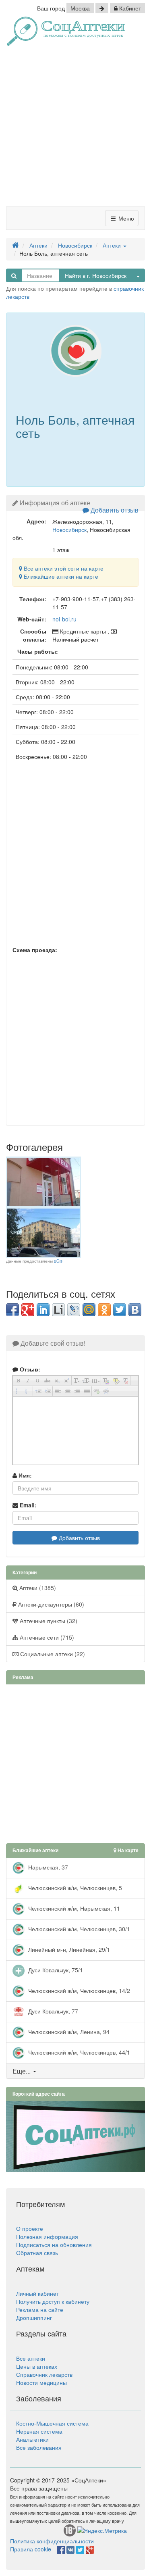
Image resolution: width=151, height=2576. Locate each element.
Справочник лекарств (44, 2374)
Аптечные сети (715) (46, 1637)
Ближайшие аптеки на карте (60, 576)
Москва (80, 8)
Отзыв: (29, 1369)
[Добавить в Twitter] (120, 1310)
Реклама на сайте (40, 2309)
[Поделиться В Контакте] (135, 1310)
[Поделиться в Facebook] (12, 1310)
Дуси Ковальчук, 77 (52, 2011)
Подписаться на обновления (54, 2245)
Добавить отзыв (114, 510)
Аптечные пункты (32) (48, 1621)
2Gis (58, 1261)
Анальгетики (32, 2439)
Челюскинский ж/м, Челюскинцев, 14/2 (78, 1990)
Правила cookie (31, 2549)
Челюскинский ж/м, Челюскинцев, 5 (74, 1887)
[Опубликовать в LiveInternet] (58, 1310)
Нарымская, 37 (47, 1867)
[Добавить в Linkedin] (43, 1310)
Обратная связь (37, 2253)
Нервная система (39, 2431)
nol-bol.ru (64, 619)
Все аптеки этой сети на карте (63, 568)
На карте (127, 1850)
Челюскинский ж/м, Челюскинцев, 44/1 (78, 2052)
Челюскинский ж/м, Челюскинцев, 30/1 (78, 1928)
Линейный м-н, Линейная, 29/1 (68, 1949)
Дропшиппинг (34, 2318)
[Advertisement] (75, 129)
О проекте (30, 2228)
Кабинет (129, 8)
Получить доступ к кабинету (53, 2301)
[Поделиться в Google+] (28, 1310)
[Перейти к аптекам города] (102, 8)
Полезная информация (47, 2236)
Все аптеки (31, 2358)
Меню (125, 218)
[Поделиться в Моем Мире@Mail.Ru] (89, 1310)
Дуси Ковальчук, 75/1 (55, 1970)
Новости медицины (41, 2382)
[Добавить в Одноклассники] (104, 1310)
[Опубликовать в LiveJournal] (74, 1310)
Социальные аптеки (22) (52, 1654)
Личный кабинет (37, 2293)
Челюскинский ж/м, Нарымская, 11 (73, 1908)
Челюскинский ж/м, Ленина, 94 (68, 2031)
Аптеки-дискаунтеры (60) (50, 1604)
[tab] (75, 2071)
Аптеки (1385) (37, 1588)
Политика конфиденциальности (52, 2541)
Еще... (22, 2071)
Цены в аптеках (37, 2366)
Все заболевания (39, 2447)
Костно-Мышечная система (52, 2423)
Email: (27, 1505)
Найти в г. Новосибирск (96, 275)
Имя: (24, 1475)
